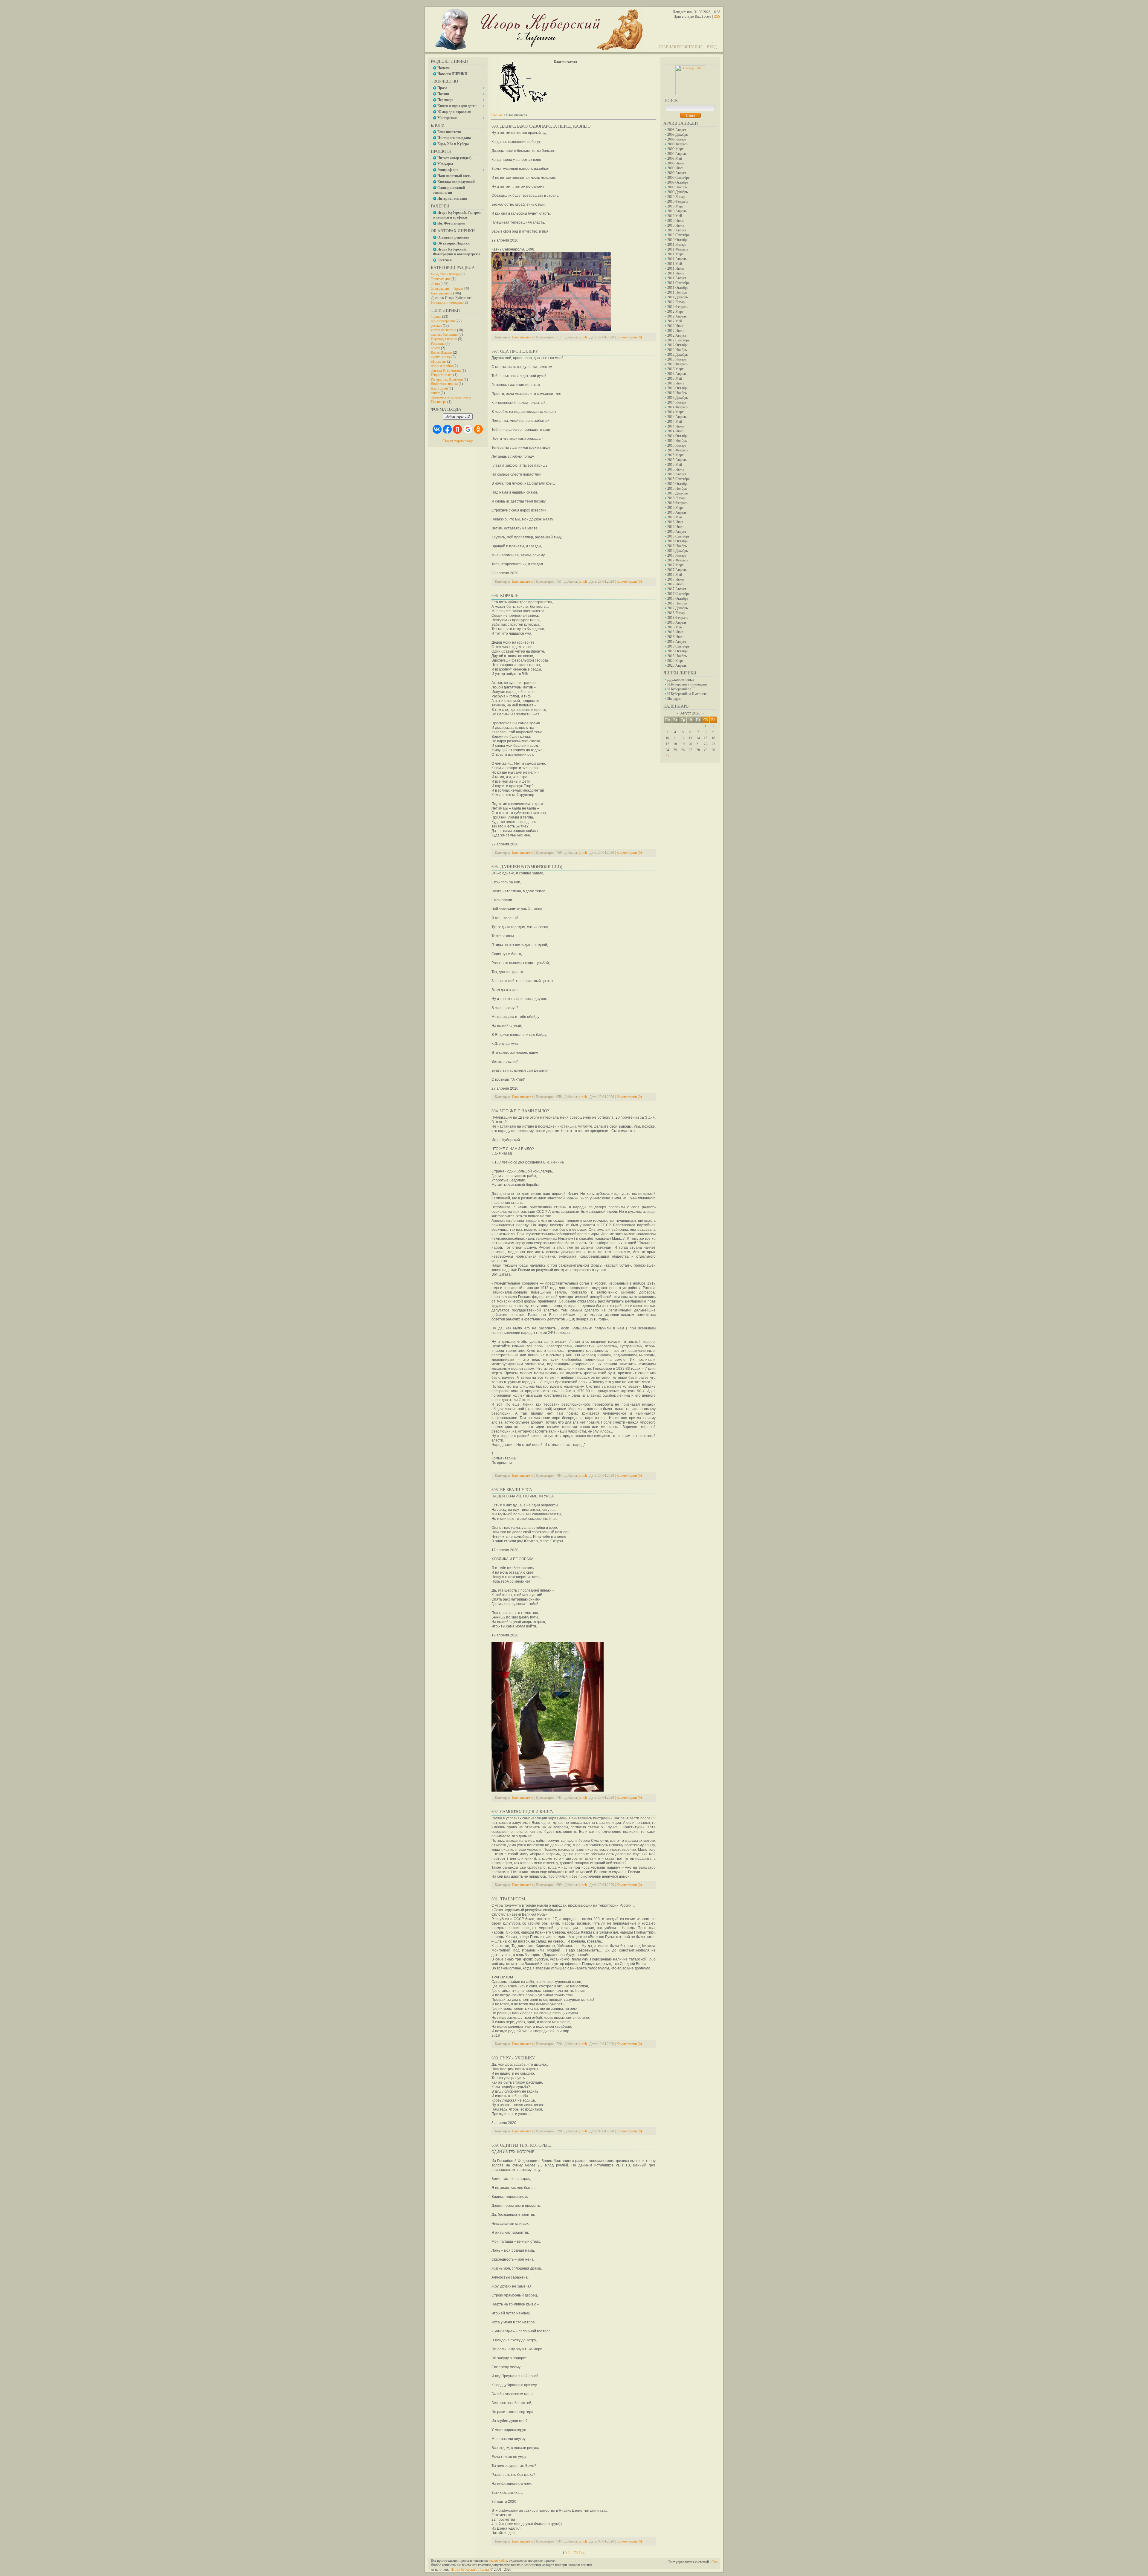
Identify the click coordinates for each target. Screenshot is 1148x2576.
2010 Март (675, 206)
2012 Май (675, 321)
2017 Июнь (676, 579)
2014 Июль (676, 431)
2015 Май (675, 465)
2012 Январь (677, 302)
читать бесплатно (444, 330)
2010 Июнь (676, 221)
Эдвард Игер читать (446, 370)
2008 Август (677, 130)
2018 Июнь (676, 632)
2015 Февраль (678, 450)
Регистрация (690, 47)
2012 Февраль (678, 307)
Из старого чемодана (447, 303)
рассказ (436, 326)
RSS (717, 16)
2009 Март (675, 149)
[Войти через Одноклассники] (478, 429)
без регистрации (443, 321)
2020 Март (675, 661)
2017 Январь (677, 555)
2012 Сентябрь (678, 340)
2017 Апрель (677, 570)
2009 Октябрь (678, 182)
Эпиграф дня (441, 279)
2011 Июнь (676, 268)
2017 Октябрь (678, 598)
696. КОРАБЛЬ (505, 596)
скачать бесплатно (444, 335)
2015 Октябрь (678, 484)
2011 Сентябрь (678, 283)
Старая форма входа (458, 441)
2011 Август (677, 278)
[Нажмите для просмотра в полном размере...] (551, 330)
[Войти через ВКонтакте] (437, 429)
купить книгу (441, 357)
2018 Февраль (678, 618)
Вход (712, 47)
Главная (668, 47)
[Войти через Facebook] (447, 429)
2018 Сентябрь (678, 646)
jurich (583, 337)
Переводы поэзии (444, 339)
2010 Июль (676, 225)
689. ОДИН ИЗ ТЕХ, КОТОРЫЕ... (523, 2145)
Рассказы (438, 343)
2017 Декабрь (677, 608)
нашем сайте (498, 2560)
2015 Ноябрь (677, 488)
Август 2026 (690, 713)
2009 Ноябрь (677, 187)
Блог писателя (442, 293)
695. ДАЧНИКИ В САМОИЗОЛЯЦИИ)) (527, 867)
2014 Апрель (677, 417)
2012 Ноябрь (677, 350)
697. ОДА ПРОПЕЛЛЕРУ (515, 351)
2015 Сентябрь (678, 479)
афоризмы (439, 361)
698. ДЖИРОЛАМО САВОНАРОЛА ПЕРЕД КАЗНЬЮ (541, 126)
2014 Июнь (676, 426)
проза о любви (442, 366)
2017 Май (675, 575)
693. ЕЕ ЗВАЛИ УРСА (512, 1490)
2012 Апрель (677, 316)
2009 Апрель (677, 154)
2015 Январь (677, 445)
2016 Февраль (678, 503)
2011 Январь (677, 245)
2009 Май (675, 158)
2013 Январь (677, 359)
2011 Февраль (678, 249)
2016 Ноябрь (677, 546)
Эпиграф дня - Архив (447, 288)
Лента (435, 284)
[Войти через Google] (468, 429)
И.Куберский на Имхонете (687, 694)
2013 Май (675, 378)
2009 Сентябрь (678, 178)
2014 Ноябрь (677, 441)
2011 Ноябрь (677, 292)
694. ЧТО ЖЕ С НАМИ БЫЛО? (520, 1111)
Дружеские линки (680, 679)
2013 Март (675, 369)
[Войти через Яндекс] (457, 429)
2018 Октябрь (678, 651)
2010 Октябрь (678, 240)
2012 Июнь (676, 326)
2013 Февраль (678, 364)
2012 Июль (676, 331)
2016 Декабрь (677, 551)
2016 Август (677, 532)
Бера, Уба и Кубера (445, 274)
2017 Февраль (678, 560)
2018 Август (677, 642)
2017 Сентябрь (678, 594)
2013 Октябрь (678, 388)
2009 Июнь (676, 163)
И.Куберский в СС (681, 689)
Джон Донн (439, 388)
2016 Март (675, 508)
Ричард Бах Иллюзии (447, 379)
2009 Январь (677, 139)
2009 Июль (676, 168)
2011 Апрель (677, 259)
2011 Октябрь (678, 288)
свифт (435, 393)
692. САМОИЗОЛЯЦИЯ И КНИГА (522, 1812)
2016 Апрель (677, 512)
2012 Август (677, 335)
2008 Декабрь (677, 135)
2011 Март (675, 254)
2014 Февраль (678, 407)
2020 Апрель (677, 665)
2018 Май (675, 627)
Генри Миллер (442, 375)
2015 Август (677, 474)
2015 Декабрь (677, 493)
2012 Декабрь (677, 355)
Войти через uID (458, 416)
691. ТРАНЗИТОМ (508, 1899)
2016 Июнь (676, 522)
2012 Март (675, 311)
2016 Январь (677, 498)
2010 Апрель (677, 211)
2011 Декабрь (677, 297)
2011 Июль (676, 273)
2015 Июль (676, 469)
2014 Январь (677, 402)
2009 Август (677, 173)
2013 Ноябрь (677, 393)
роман (435, 348)
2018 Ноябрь (677, 656)
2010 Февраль (678, 201)
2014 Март (675, 412)
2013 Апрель (677, 374)
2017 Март (675, 565)
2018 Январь (677, 613)
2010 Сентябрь (678, 235)
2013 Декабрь (677, 398)
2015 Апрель (677, 460)
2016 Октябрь (678, 541)
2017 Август (677, 589)
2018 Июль (676, 637)
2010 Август (677, 230)
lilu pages (674, 699)
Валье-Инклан (441, 352)
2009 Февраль (678, 144)
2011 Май (675, 264)
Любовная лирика (444, 384)
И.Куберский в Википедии (687, 684)
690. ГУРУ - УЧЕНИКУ (513, 2058)
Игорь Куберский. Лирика (470, 2569)
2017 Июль (676, 584)
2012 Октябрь (678, 345)
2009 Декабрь (677, 192)
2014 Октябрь (678, 436)
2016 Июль (676, 527)
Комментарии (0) (629, 337)
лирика (436, 317)
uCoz (713, 2562)
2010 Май (675, 216)
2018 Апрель (677, 622)
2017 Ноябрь (677, 603)
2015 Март (675, 455)
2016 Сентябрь (678, 536)
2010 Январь (677, 197)
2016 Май (675, 517)
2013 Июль (676, 383)
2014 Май (675, 422)
